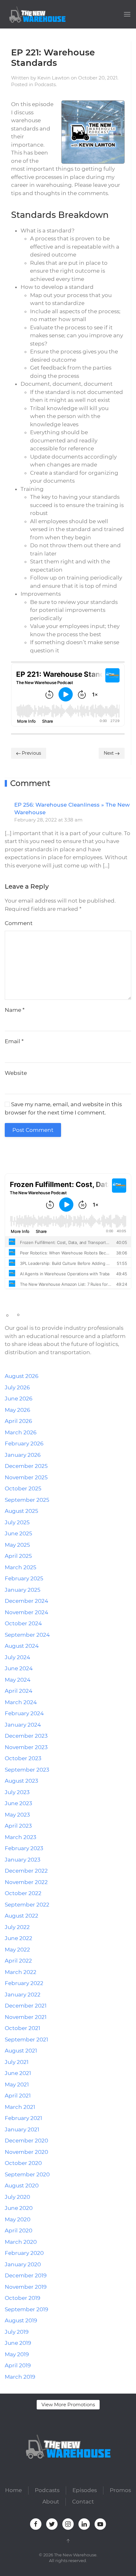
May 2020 (18, 2219)
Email (14, 1041)
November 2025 (26, 1477)
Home (13, 2490)
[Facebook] (7, 1157)
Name (15, 1010)
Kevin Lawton (53, 78)
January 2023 (23, 1860)
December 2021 (26, 2006)
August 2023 (22, 1781)
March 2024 (21, 1702)
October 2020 (23, 2163)
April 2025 (18, 1556)
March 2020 (21, 2242)
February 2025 (24, 1578)
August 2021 (21, 2051)
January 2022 (23, 1995)
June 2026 (19, 1399)
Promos (120, 2490)
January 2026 (23, 1455)
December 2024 (26, 1601)
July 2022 (17, 1927)
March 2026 (21, 1432)
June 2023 (19, 1803)
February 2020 (24, 2253)
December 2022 (26, 1871)
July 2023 (17, 1792)
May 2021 (17, 2084)
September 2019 (26, 2309)
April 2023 (18, 1826)
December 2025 (26, 1466)
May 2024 (18, 1680)
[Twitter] (15, 1157)
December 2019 (26, 2275)
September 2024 (27, 1635)
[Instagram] (24, 1157)
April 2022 (18, 1961)
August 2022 (22, 1916)
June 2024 (19, 1668)
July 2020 (17, 2197)
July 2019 (17, 2332)
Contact (83, 2502)
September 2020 (27, 2174)
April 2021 (18, 2096)
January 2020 (23, 2264)
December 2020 (26, 2141)
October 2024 (23, 1623)
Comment (19, 923)
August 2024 (22, 1646)
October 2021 (22, 2028)
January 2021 (22, 2129)
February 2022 (24, 1983)
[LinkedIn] (32, 1157)
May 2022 (17, 1950)
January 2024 (23, 1725)
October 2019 (22, 2298)
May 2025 (17, 1545)
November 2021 (26, 2017)
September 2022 (27, 1905)
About (51, 2502)
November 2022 (26, 1882)
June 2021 (18, 2073)
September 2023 (27, 1770)
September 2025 (27, 1500)
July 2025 (17, 1522)
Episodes (85, 2490)
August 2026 (22, 1376)
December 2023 (26, 1736)
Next (109, 753)
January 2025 (23, 1590)
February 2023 (24, 1848)
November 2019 (26, 2287)
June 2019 (18, 2343)
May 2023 (17, 1815)
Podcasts (45, 84)
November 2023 (26, 1747)
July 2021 (17, 2062)
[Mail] (49, 1157)
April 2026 (18, 1421)
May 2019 (17, 2354)
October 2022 (23, 1893)
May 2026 (17, 1410)
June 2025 (19, 1533)
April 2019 (18, 2365)
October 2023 (23, 1758)
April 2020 (19, 2230)
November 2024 (26, 1612)
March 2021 (20, 2107)
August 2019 (21, 2320)
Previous (31, 753)
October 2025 (23, 1488)
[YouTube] (41, 1157)
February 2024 (24, 1713)
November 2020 (26, 2152)
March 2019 (20, 2377)
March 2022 (21, 1972)
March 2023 (21, 1837)
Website (16, 1073)
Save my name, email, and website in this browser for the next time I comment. (63, 1108)
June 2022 (19, 1938)
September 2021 (26, 2040)
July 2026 (17, 1387)
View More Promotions (68, 2405)
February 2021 (23, 2118)
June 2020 (19, 2208)
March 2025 (21, 1567)
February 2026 (24, 1443)
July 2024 (17, 1657)
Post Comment (33, 1130)
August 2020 (22, 2186)
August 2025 (22, 1511)
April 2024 (19, 1691)
